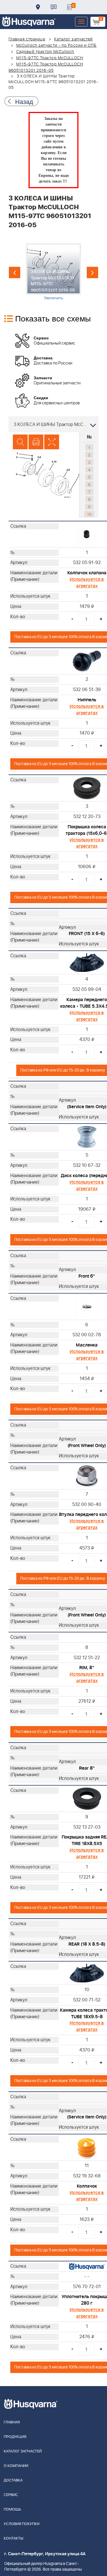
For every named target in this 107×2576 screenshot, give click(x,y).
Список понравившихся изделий (69, 7)
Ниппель (87, 700)
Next (92, 272)
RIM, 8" (87, 1668)
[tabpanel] (53, 272)
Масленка (87, 1345)
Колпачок (87, 2186)
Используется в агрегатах (87, 583)
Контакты (54, 7)
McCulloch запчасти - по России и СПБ (56, 46)
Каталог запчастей (74, 39)
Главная (12, 2422)
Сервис (11, 2495)
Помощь (12, 2510)
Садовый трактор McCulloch (45, 52)
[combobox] (53, 424)
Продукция (15, 2437)
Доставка (38, 7)
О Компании (16, 2466)
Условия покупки (22, 2524)
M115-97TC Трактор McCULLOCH (50, 58)
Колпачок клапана (87, 573)
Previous (15, 272)
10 (89, 514)
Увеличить (53, 298)
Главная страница (27, 39)
